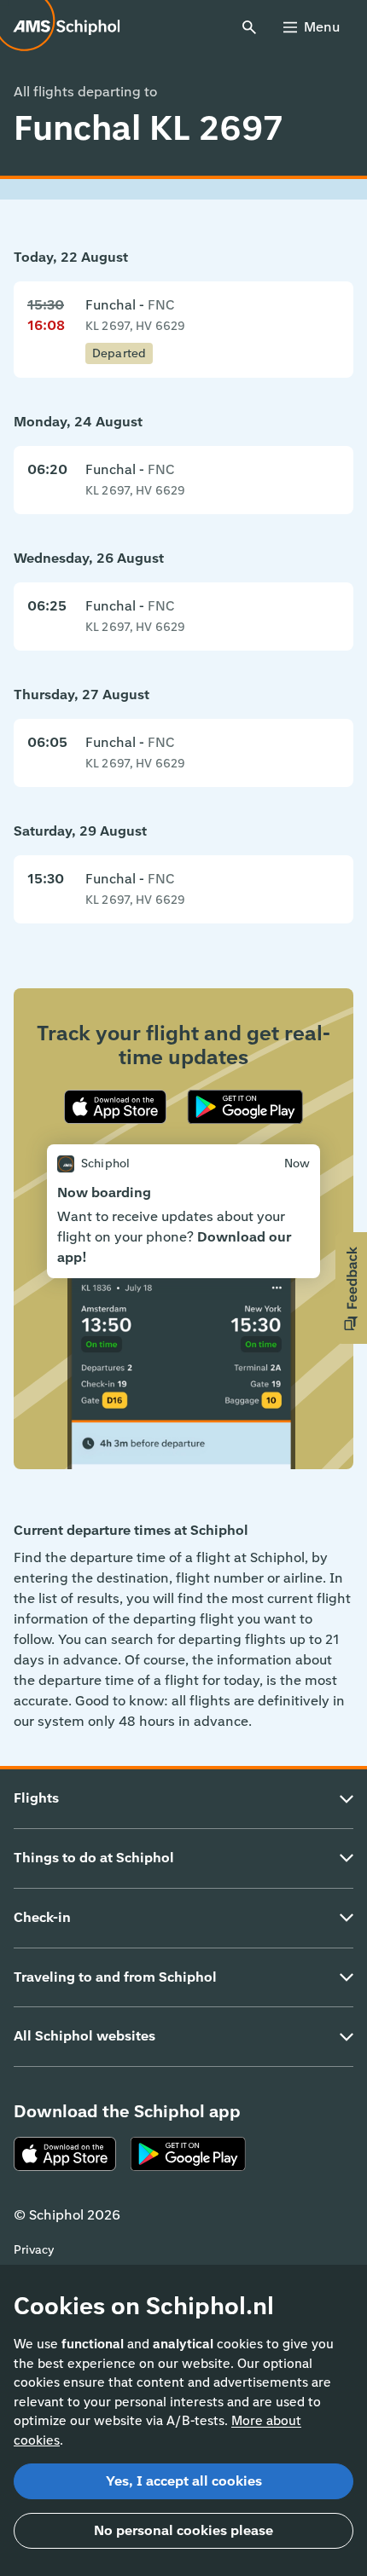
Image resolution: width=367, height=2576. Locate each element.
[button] (351, 1288)
